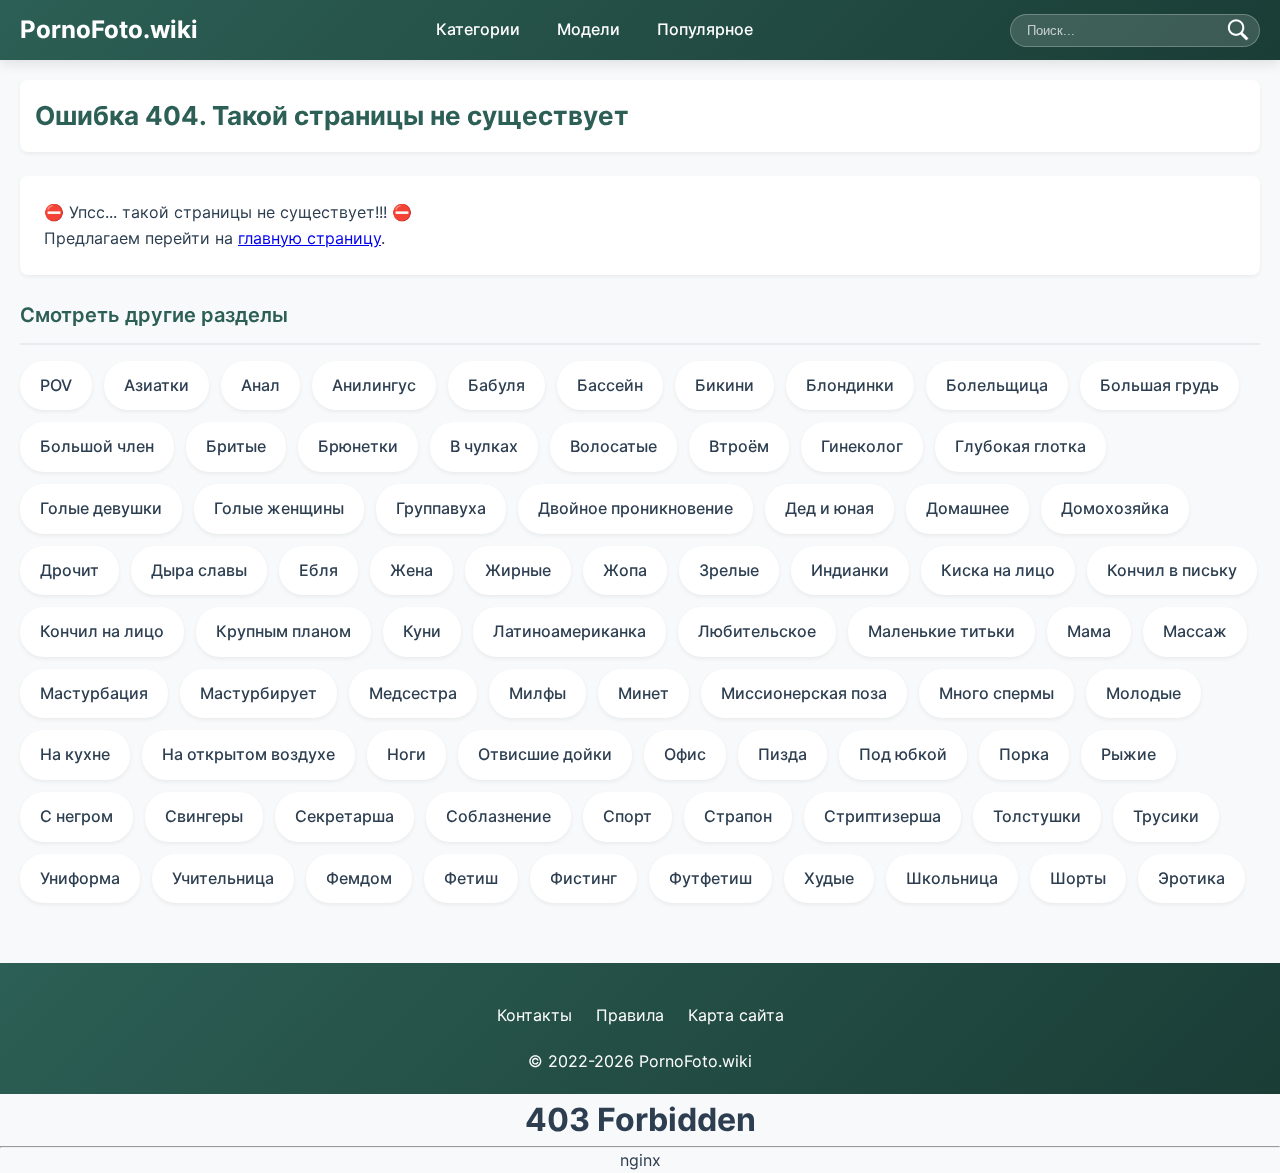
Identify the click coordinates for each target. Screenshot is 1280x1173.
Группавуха (441, 508)
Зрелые (729, 570)
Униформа (80, 878)
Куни (422, 631)
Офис (685, 754)
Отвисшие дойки (545, 754)
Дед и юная (829, 508)
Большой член (97, 446)
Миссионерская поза (804, 693)
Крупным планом (283, 631)
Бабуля (496, 385)
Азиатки (156, 385)
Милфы (537, 693)
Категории (478, 29)
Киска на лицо (998, 570)
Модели (588, 29)
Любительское (757, 631)
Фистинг (583, 878)
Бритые (236, 446)
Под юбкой (903, 754)
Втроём (739, 446)
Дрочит (69, 570)
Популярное (705, 29)
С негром (76, 816)
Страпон (738, 816)
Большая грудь (1159, 385)
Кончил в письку (1172, 570)
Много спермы (996, 693)
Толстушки (1037, 816)
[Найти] (1238, 30)
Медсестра (413, 693)
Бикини (724, 385)
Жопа (625, 570)
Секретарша (344, 816)
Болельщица (997, 385)
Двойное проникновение (635, 508)
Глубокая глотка (1020, 446)
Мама (1089, 631)
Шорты (1078, 878)
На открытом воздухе (248, 754)
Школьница (952, 878)
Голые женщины (279, 508)
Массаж (1195, 631)
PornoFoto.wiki (109, 29)
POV (56, 385)
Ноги (406, 754)
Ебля (318, 570)
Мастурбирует (258, 693)
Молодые (1143, 693)
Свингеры (204, 816)
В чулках (484, 446)
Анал (260, 385)
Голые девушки (101, 508)
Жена (411, 570)
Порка (1024, 754)
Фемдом (359, 878)
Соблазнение (498, 816)
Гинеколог (862, 446)
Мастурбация (94, 693)
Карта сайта (736, 1015)
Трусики (1166, 816)
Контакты (534, 1015)
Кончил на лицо (102, 631)
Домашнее (967, 508)
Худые (829, 878)
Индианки (850, 570)
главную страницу (309, 237)
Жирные (518, 570)
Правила (630, 1015)
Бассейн (610, 385)
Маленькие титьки (941, 631)
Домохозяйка (1115, 508)
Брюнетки (358, 446)
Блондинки (850, 385)
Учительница (223, 878)
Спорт (627, 816)
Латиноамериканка (569, 631)
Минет (643, 693)
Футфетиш (710, 878)
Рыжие (1128, 754)
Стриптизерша (882, 816)
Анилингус (374, 385)
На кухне (75, 754)
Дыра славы (199, 570)
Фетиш (471, 878)
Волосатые (613, 446)
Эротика (1191, 878)
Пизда (782, 754)
